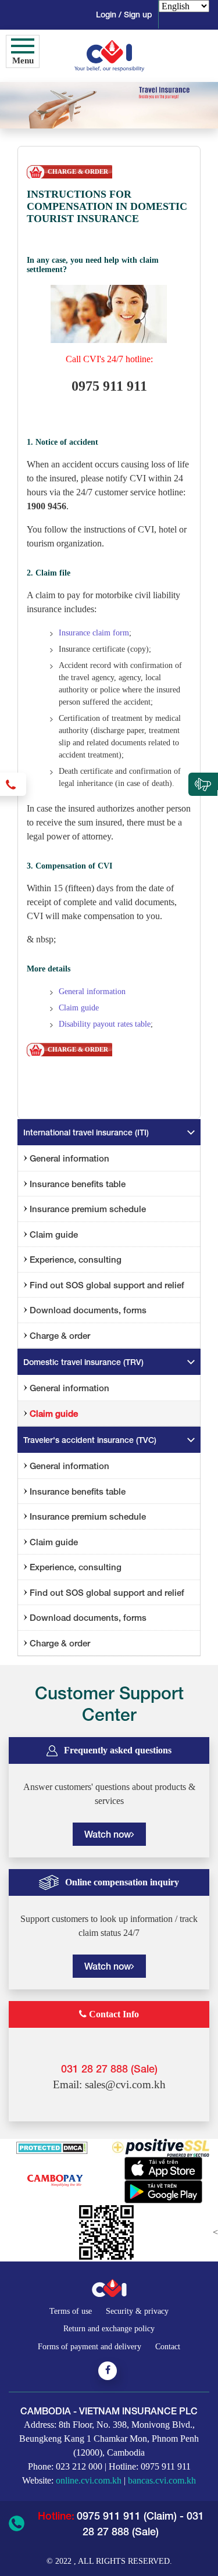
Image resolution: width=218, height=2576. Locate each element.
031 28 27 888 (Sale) (109, 2068)
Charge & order (60, 1335)
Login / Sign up (124, 14)
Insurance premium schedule (88, 1209)
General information (92, 992)
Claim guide (79, 1008)
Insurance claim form (94, 633)
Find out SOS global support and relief (107, 1285)
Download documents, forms (88, 1310)
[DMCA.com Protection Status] (52, 2147)
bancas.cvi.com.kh (162, 2480)
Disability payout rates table (105, 1024)
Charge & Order (78, 172)
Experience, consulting (76, 1259)
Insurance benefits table (78, 1184)
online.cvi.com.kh (89, 2480)
